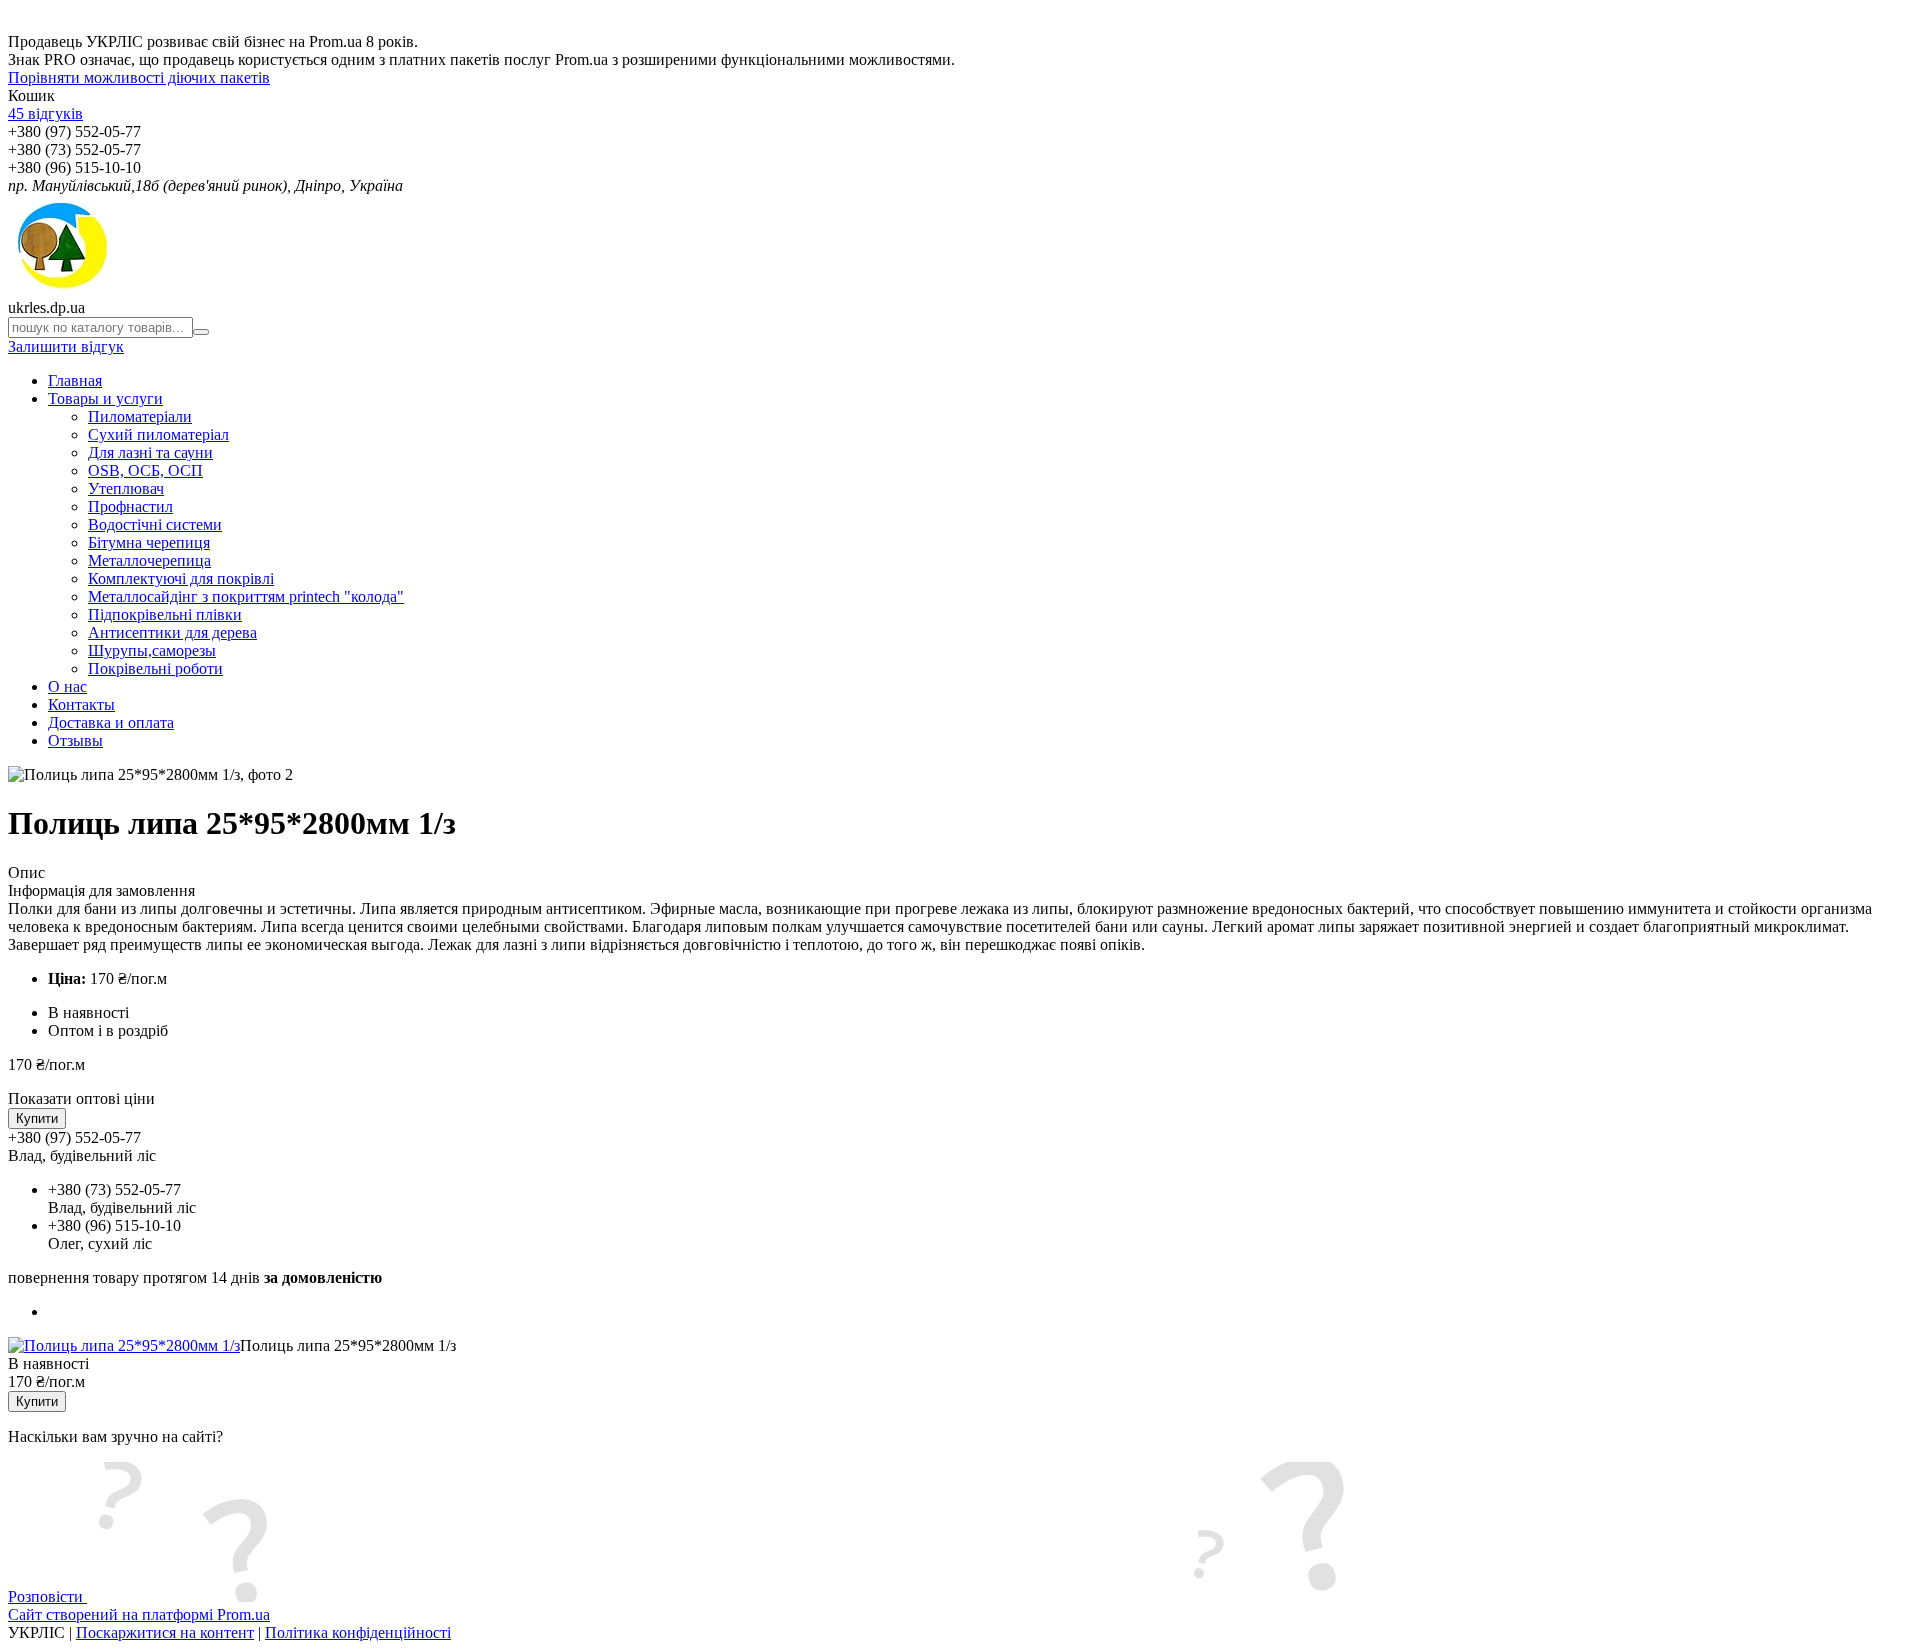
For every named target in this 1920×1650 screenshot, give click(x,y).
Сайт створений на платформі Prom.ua (139, 1614)
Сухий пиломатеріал (158, 434)
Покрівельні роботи (155, 668)
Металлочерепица (149, 560)
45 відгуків (45, 113)
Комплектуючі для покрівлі (181, 578)
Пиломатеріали (140, 416)
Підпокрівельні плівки (165, 614)
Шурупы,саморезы (152, 650)
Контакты (81, 704)
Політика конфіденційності (358, 1632)
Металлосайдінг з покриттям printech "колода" (246, 596)
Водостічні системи (155, 524)
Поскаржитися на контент (165, 1632)
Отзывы (75, 740)
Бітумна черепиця (149, 542)
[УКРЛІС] (60, 289)
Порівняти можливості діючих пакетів (139, 77)
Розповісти (47, 1596)
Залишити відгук (66, 346)
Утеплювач (126, 488)
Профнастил (130, 506)
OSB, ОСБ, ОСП (145, 470)
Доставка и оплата (111, 722)
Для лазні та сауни (150, 452)
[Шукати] (201, 332)
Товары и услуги (105, 398)
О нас (67, 686)
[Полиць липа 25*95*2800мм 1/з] (124, 1345)
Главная (75, 380)
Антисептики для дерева (172, 632)
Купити (37, 1118)
